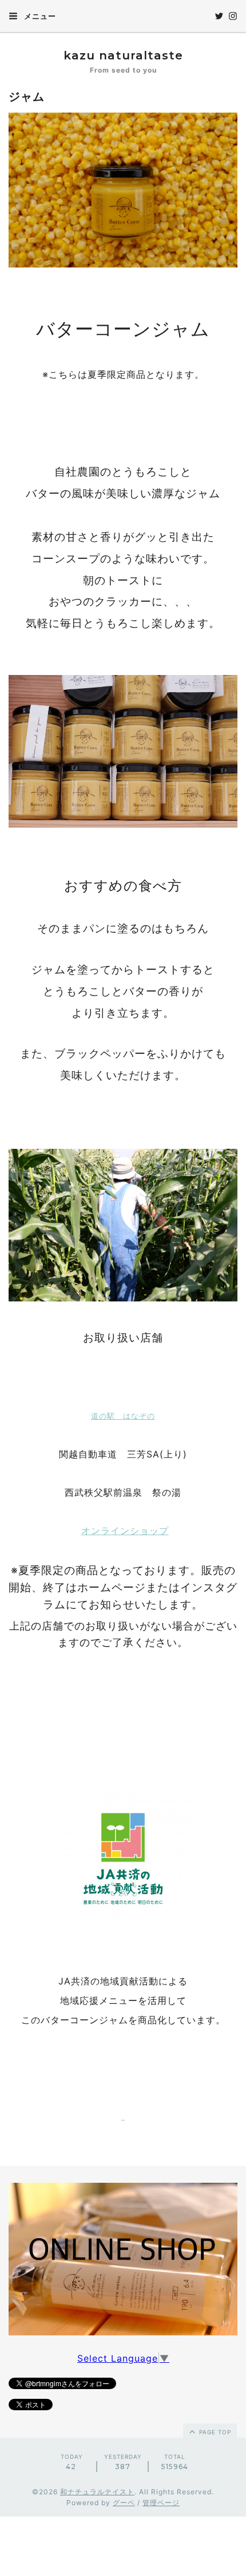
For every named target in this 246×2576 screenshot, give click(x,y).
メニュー (39, 16)
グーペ (124, 2503)
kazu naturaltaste (123, 55)
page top (214, 2432)
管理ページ (161, 2503)
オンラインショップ (125, 1531)
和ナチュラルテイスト (97, 2492)
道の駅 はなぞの (123, 1416)
